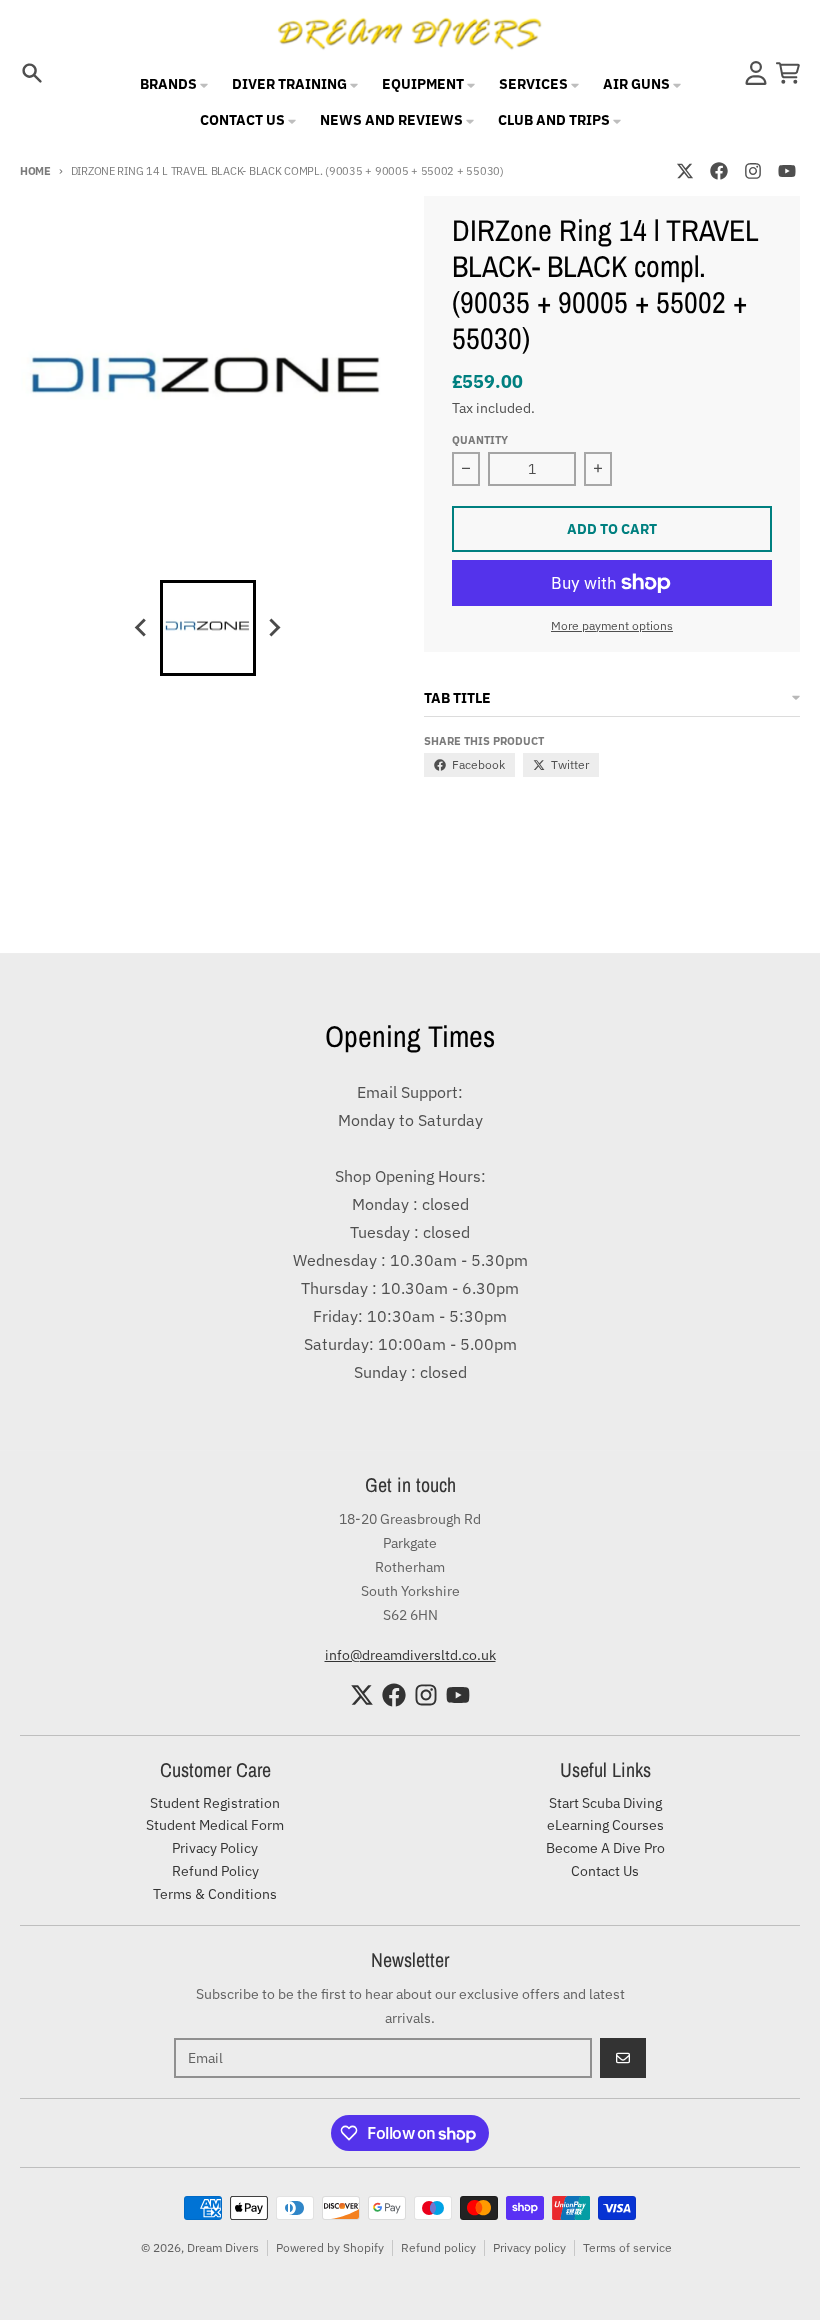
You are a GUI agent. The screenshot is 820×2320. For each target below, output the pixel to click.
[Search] (32, 73)
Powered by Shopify (330, 2247)
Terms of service (627, 2247)
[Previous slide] (142, 628)
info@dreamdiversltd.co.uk (410, 1655)
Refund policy (438, 2247)
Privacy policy (529, 2247)
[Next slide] (274, 628)
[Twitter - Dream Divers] (685, 171)
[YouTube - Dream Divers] (787, 171)
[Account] (756, 73)
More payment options (612, 625)
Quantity (480, 440)
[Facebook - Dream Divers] (719, 171)
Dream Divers (223, 2247)
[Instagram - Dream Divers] (753, 171)
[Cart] (788, 73)
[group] (208, 628)
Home (35, 171)
